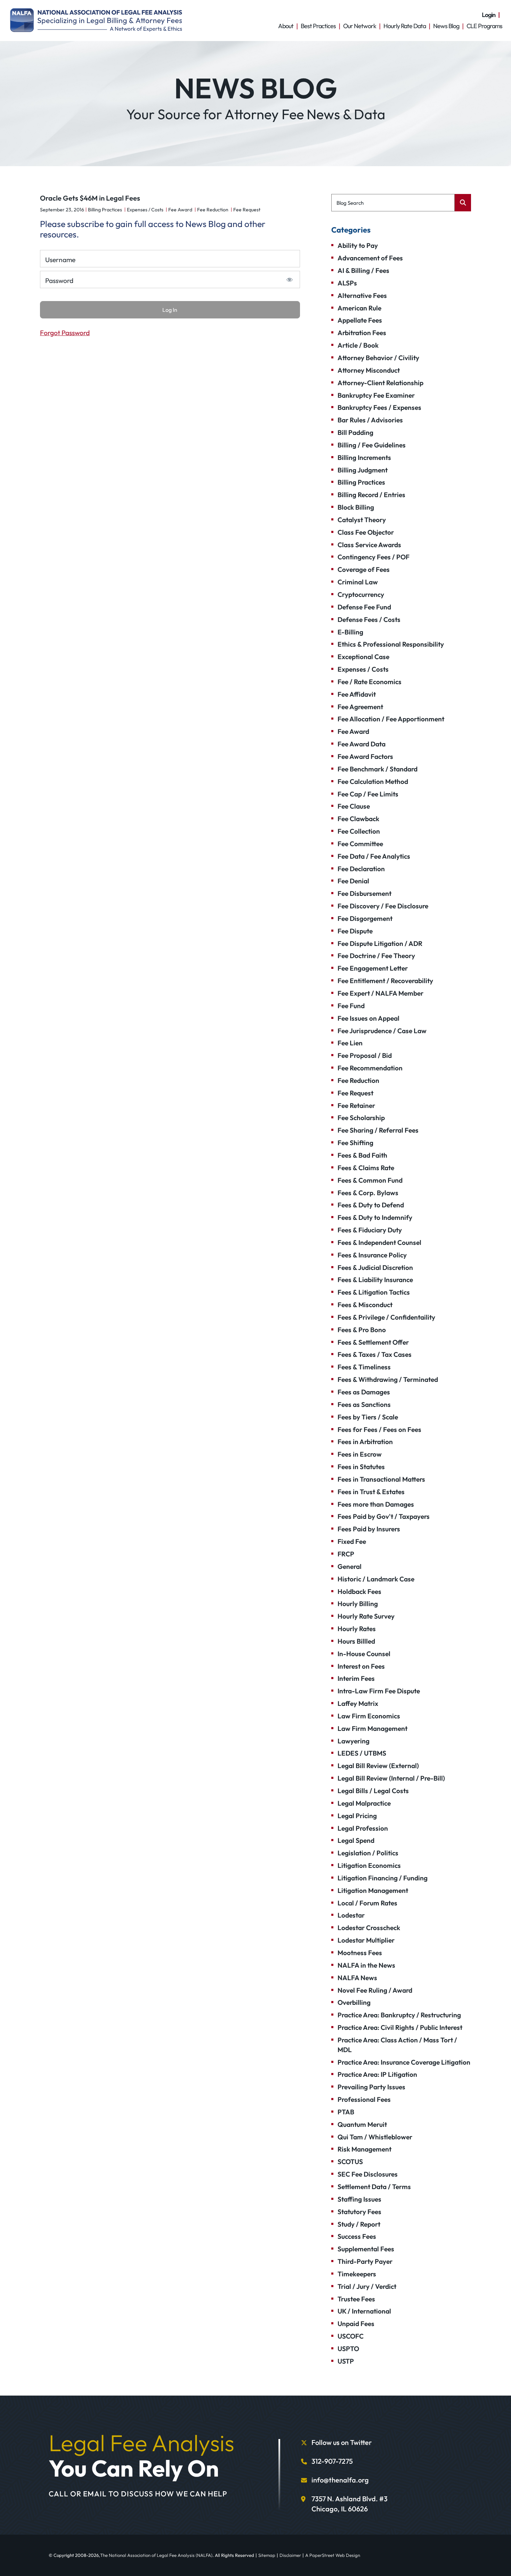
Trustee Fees (356, 2299)
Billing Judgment (363, 470)
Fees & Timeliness (364, 1367)
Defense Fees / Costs (369, 619)
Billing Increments (364, 457)
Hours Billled (356, 1641)
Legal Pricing (357, 1816)
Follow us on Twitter (342, 2442)
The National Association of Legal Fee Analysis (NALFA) (156, 2555)
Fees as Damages (364, 1392)
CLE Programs (484, 26)
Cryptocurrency (361, 594)
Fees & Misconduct (365, 1305)
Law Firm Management (372, 1728)
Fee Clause (354, 806)
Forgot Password (65, 333)
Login (489, 15)
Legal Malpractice (364, 1803)
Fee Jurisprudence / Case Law (382, 1031)
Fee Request (247, 210)
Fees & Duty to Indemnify (375, 1217)
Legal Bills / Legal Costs (373, 1791)
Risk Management (364, 2149)
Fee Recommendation (370, 1068)
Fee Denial (353, 881)
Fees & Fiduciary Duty (370, 1230)
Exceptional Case (363, 657)
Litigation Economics (369, 1865)
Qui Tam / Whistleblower (375, 2137)
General (350, 1566)
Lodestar (351, 1915)
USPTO (348, 2349)
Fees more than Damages (376, 1504)
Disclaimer (290, 2555)
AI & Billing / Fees (363, 270)
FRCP (346, 1554)
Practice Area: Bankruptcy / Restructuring (399, 2015)
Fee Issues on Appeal (368, 1018)
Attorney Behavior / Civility (378, 358)
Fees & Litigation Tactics (374, 1292)
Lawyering (354, 1741)
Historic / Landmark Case (376, 1579)
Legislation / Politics (368, 1853)
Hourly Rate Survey (366, 1616)
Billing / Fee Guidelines (372, 445)
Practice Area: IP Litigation (377, 2074)
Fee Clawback (358, 819)
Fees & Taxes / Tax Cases (375, 1354)
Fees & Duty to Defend (371, 1205)
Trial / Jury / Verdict (367, 2286)
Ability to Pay (358, 245)
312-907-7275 (332, 2461)
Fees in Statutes (361, 1467)
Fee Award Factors (365, 756)
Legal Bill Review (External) (378, 1766)
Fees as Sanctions (364, 1404)
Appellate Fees (360, 320)
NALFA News (357, 1978)
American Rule (359, 308)
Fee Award (180, 210)
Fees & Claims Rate (366, 1168)
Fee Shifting (355, 1143)
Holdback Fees (359, 1591)
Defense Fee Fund (364, 607)
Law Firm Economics (369, 1716)
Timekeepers (357, 2274)
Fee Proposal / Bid (365, 1055)
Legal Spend (356, 1840)
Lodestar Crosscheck (369, 1928)
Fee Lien (350, 1043)
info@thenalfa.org (340, 2480)
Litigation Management (373, 1890)
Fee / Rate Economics (370, 682)
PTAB (346, 2112)
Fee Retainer (356, 1105)
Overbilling (354, 2002)
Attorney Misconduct (369, 370)
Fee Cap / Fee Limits (368, 794)
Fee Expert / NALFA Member (380, 993)
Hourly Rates (357, 1629)
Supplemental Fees (366, 2249)
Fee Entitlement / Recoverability (385, 981)
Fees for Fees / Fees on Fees (379, 1429)
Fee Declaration (361, 869)
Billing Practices (105, 210)
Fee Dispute (355, 931)
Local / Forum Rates (367, 1903)
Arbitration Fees (362, 333)
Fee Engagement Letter (373, 968)
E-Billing (350, 632)
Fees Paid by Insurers (369, 1529)
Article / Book (358, 345)
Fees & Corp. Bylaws (368, 1193)
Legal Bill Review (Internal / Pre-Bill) (391, 1778)
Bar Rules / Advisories (370, 420)
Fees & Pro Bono (362, 1330)
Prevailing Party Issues (371, 2087)
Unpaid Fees (356, 2324)
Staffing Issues (359, 2199)
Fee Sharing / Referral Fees (378, 1130)
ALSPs (347, 283)
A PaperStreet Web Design (333, 2555)
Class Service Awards (369, 545)
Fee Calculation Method (373, 781)
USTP (346, 2361)
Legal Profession (363, 1828)
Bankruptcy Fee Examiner (376, 395)
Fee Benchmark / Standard (378, 769)
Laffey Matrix (358, 1703)
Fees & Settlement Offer (373, 1342)
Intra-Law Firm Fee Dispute (379, 1691)
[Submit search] (463, 203)
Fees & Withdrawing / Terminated (388, 1379)
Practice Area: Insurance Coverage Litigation (404, 2062)
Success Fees (357, 2236)
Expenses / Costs (145, 210)
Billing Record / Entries (371, 495)
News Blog (446, 26)
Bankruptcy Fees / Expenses (379, 407)
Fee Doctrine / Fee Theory (376, 956)
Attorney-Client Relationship (380, 383)
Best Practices (318, 26)
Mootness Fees (360, 1953)
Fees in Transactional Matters (381, 1479)
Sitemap (267, 2555)
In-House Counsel (364, 1654)
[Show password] (289, 280)
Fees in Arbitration (365, 1442)
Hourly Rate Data (405, 26)
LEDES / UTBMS (362, 1753)
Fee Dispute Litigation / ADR (380, 943)
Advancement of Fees (370, 258)
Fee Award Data (362, 744)
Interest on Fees (361, 1666)
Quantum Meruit (362, 2124)
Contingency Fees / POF (374, 557)
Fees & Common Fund (370, 1180)
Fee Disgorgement (365, 918)
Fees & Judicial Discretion (375, 1267)
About (286, 26)
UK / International (364, 2311)
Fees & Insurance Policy (372, 1255)
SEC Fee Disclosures (368, 2174)
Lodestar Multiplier (366, 1940)
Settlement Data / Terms (374, 2187)
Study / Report (359, 2224)
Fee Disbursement (364, 893)
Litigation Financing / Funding (383, 1878)
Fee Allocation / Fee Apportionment (391, 719)
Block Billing (356, 507)
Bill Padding (355, 432)
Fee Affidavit (357, 694)
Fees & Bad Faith (362, 1155)
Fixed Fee (352, 1541)
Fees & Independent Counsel (379, 1242)
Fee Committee (360, 844)
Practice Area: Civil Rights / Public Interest (400, 2027)
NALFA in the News (366, 1965)
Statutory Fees (359, 2212)
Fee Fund (351, 1006)
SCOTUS (350, 2162)
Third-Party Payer (365, 2261)
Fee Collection (359, 831)
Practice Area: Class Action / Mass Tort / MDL (397, 2045)
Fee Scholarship (361, 1118)
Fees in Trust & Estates (371, 1492)
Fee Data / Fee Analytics (374, 856)
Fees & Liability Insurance (375, 1280)
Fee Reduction (213, 210)
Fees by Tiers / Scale (368, 1417)
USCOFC (351, 2336)
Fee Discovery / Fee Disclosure (383, 906)
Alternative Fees (362, 295)
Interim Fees (356, 1678)
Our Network (360, 26)
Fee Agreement (360, 707)
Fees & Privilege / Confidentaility (386, 1317)
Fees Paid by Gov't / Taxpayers (384, 1516)
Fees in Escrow (360, 1454)
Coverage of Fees (364, 569)
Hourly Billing (358, 1604)
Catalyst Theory (362, 520)
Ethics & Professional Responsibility (391, 644)
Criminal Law (358, 582)
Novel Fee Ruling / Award (375, 1990)
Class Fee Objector (366, 532)
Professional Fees (364, 2099)
